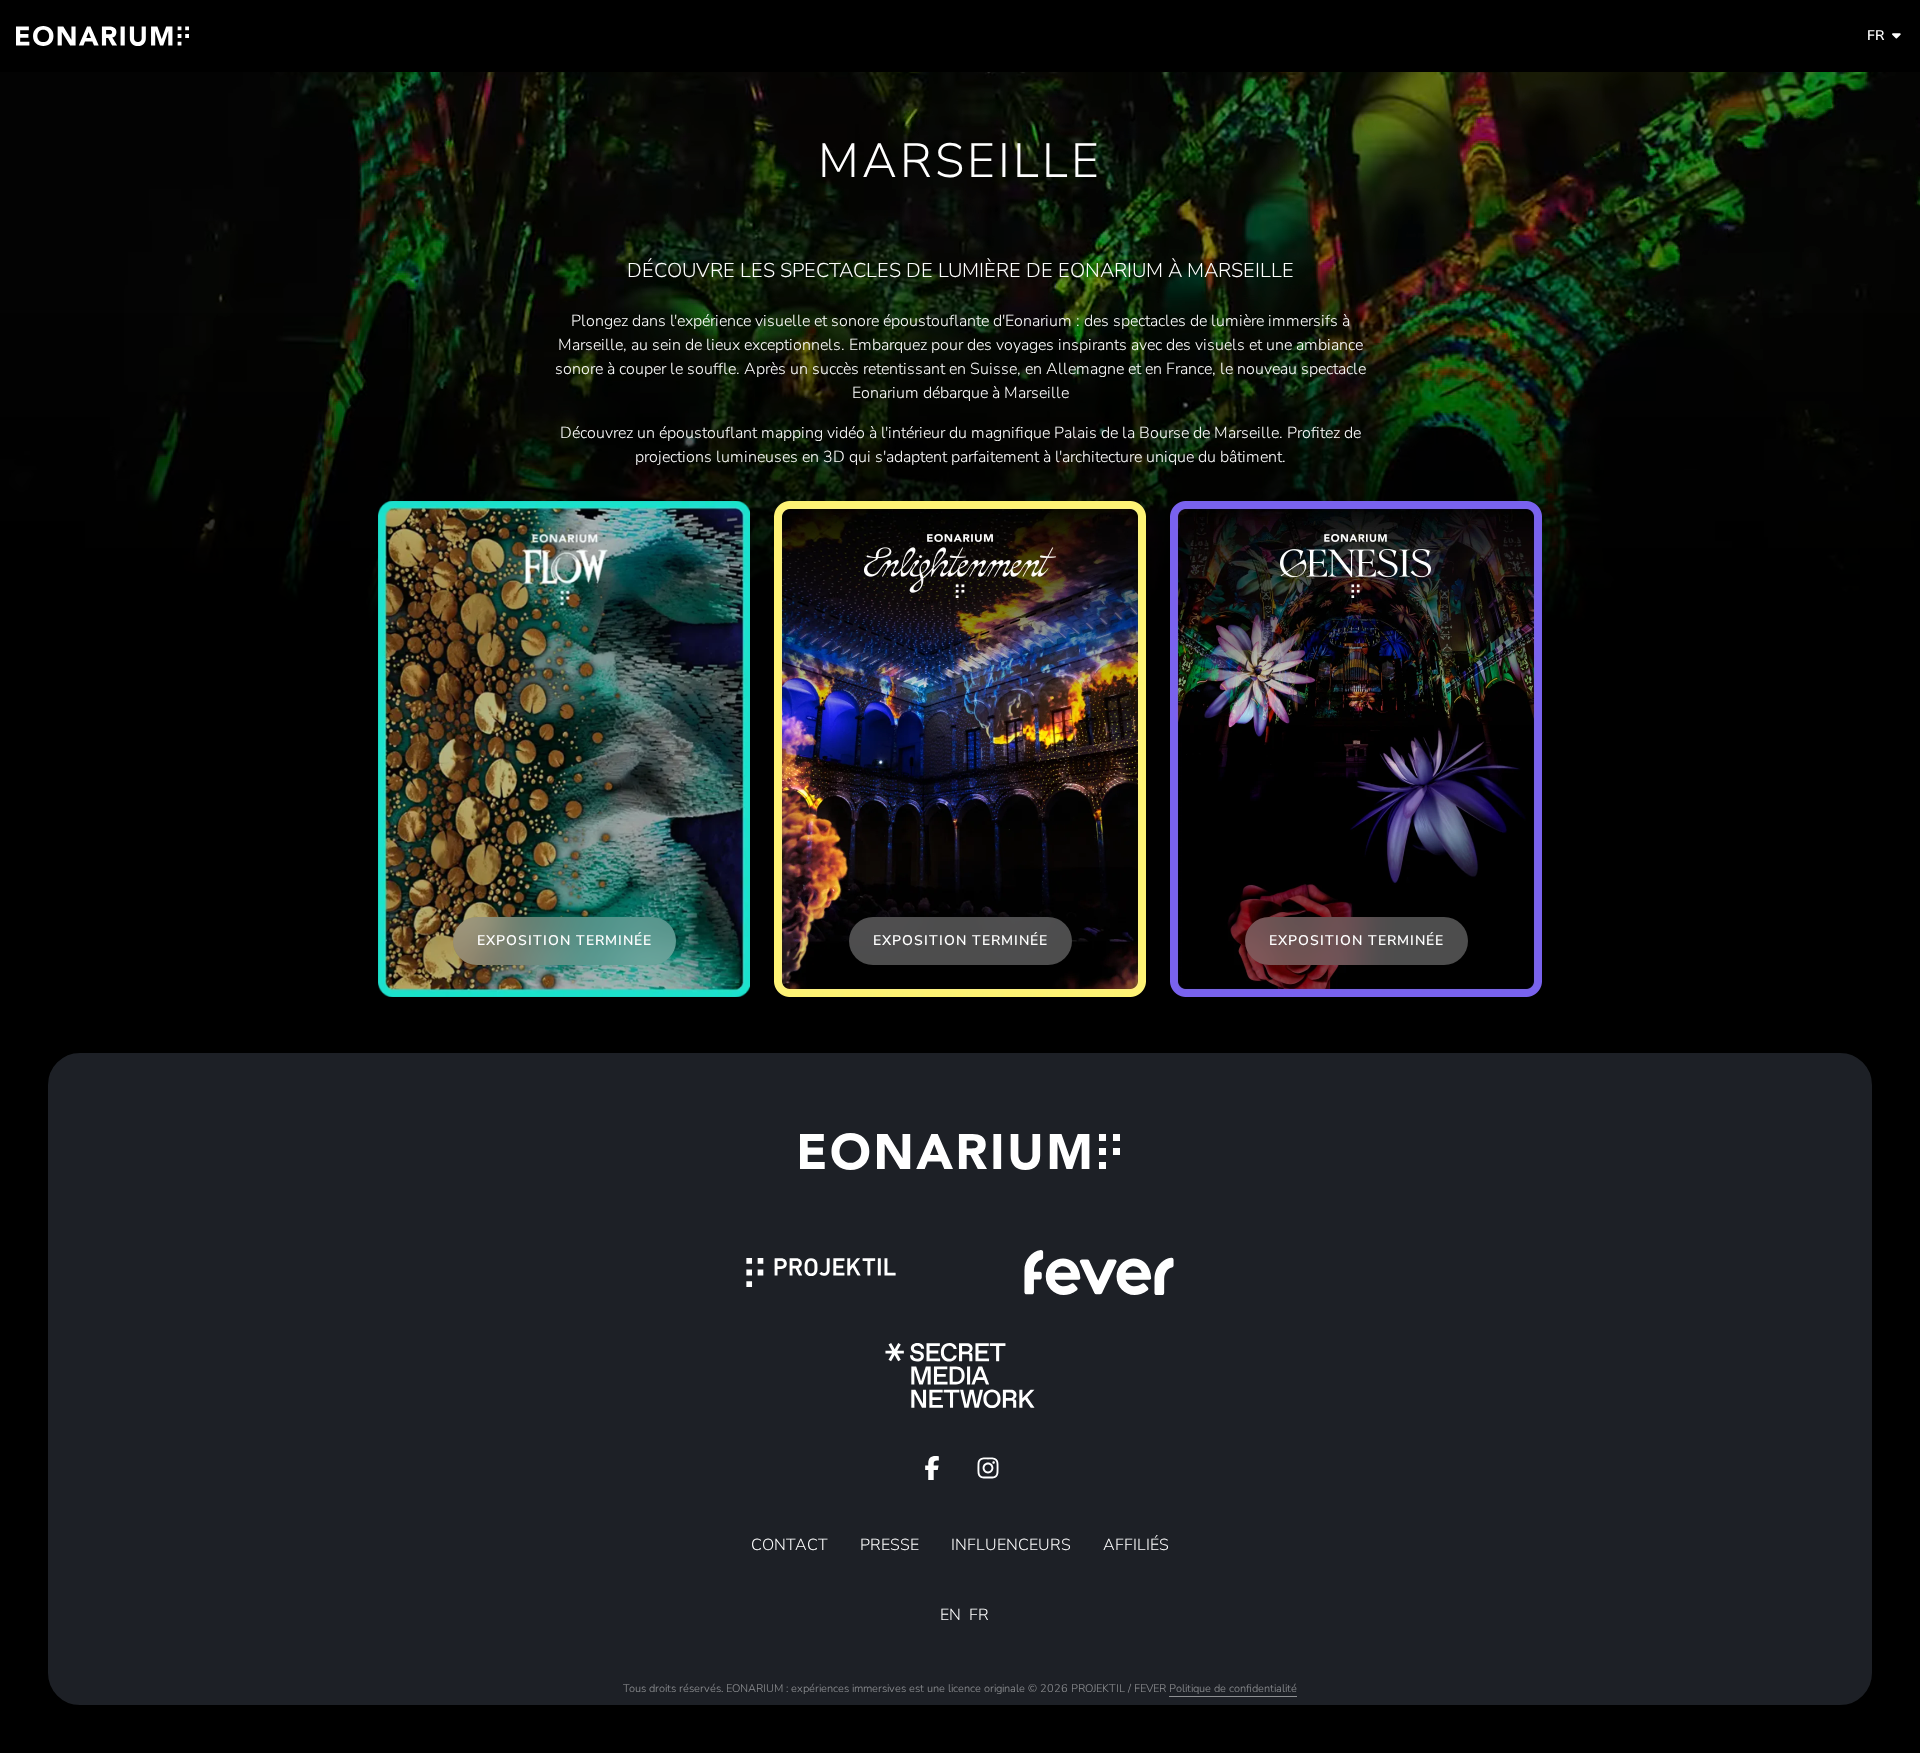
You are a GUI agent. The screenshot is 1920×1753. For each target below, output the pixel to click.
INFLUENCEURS (1011, 1545)
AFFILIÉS (1136, 1545)
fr (1875, 35)
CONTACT (789, 1545)
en (950, 1615)
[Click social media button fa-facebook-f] (932, 1473)
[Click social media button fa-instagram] (988, 1473)
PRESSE (889, 1545)
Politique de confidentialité (1233, 1688)
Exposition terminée (564, 940)
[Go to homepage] (102, 36)
